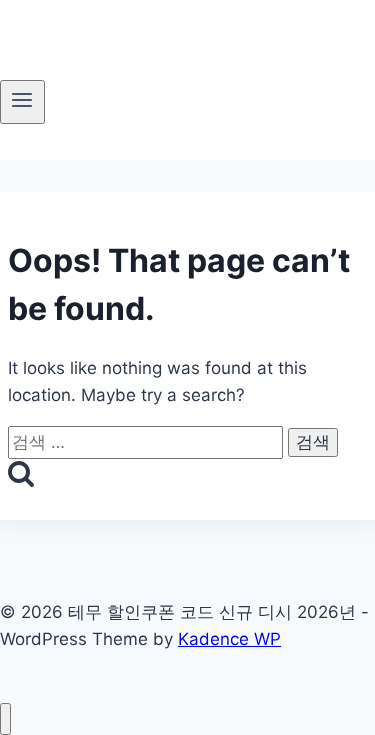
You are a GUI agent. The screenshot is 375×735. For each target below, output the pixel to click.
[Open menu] (22, 102)
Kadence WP (229, 639)
